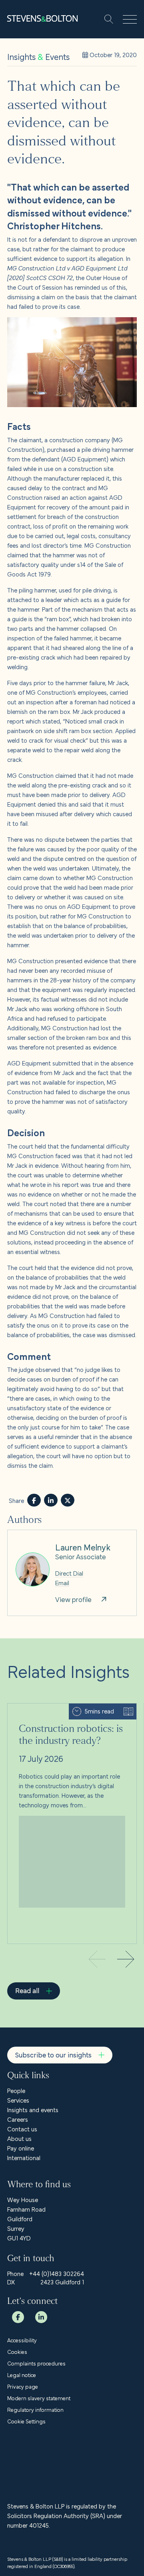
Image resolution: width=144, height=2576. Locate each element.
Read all (27, 1990)
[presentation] (126, 1960)
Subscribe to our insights (53, 2054)
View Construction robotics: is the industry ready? (64, 1713)
